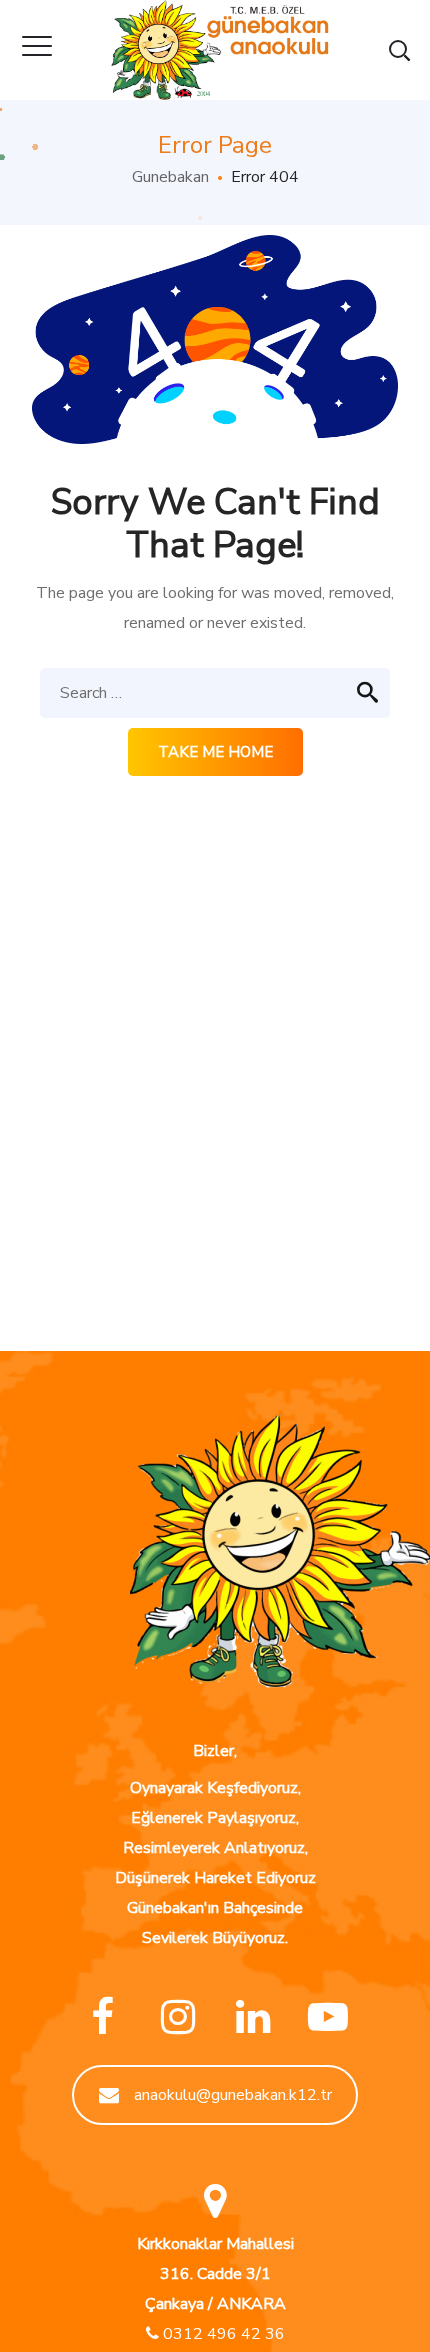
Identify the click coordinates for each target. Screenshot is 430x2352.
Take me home (215, 752)
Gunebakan (170, 177)
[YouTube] (327, 2017)
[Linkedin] (252, 2017)
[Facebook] (102, 2017)
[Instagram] (177, 2017)
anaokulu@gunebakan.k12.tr (233, 2095)
